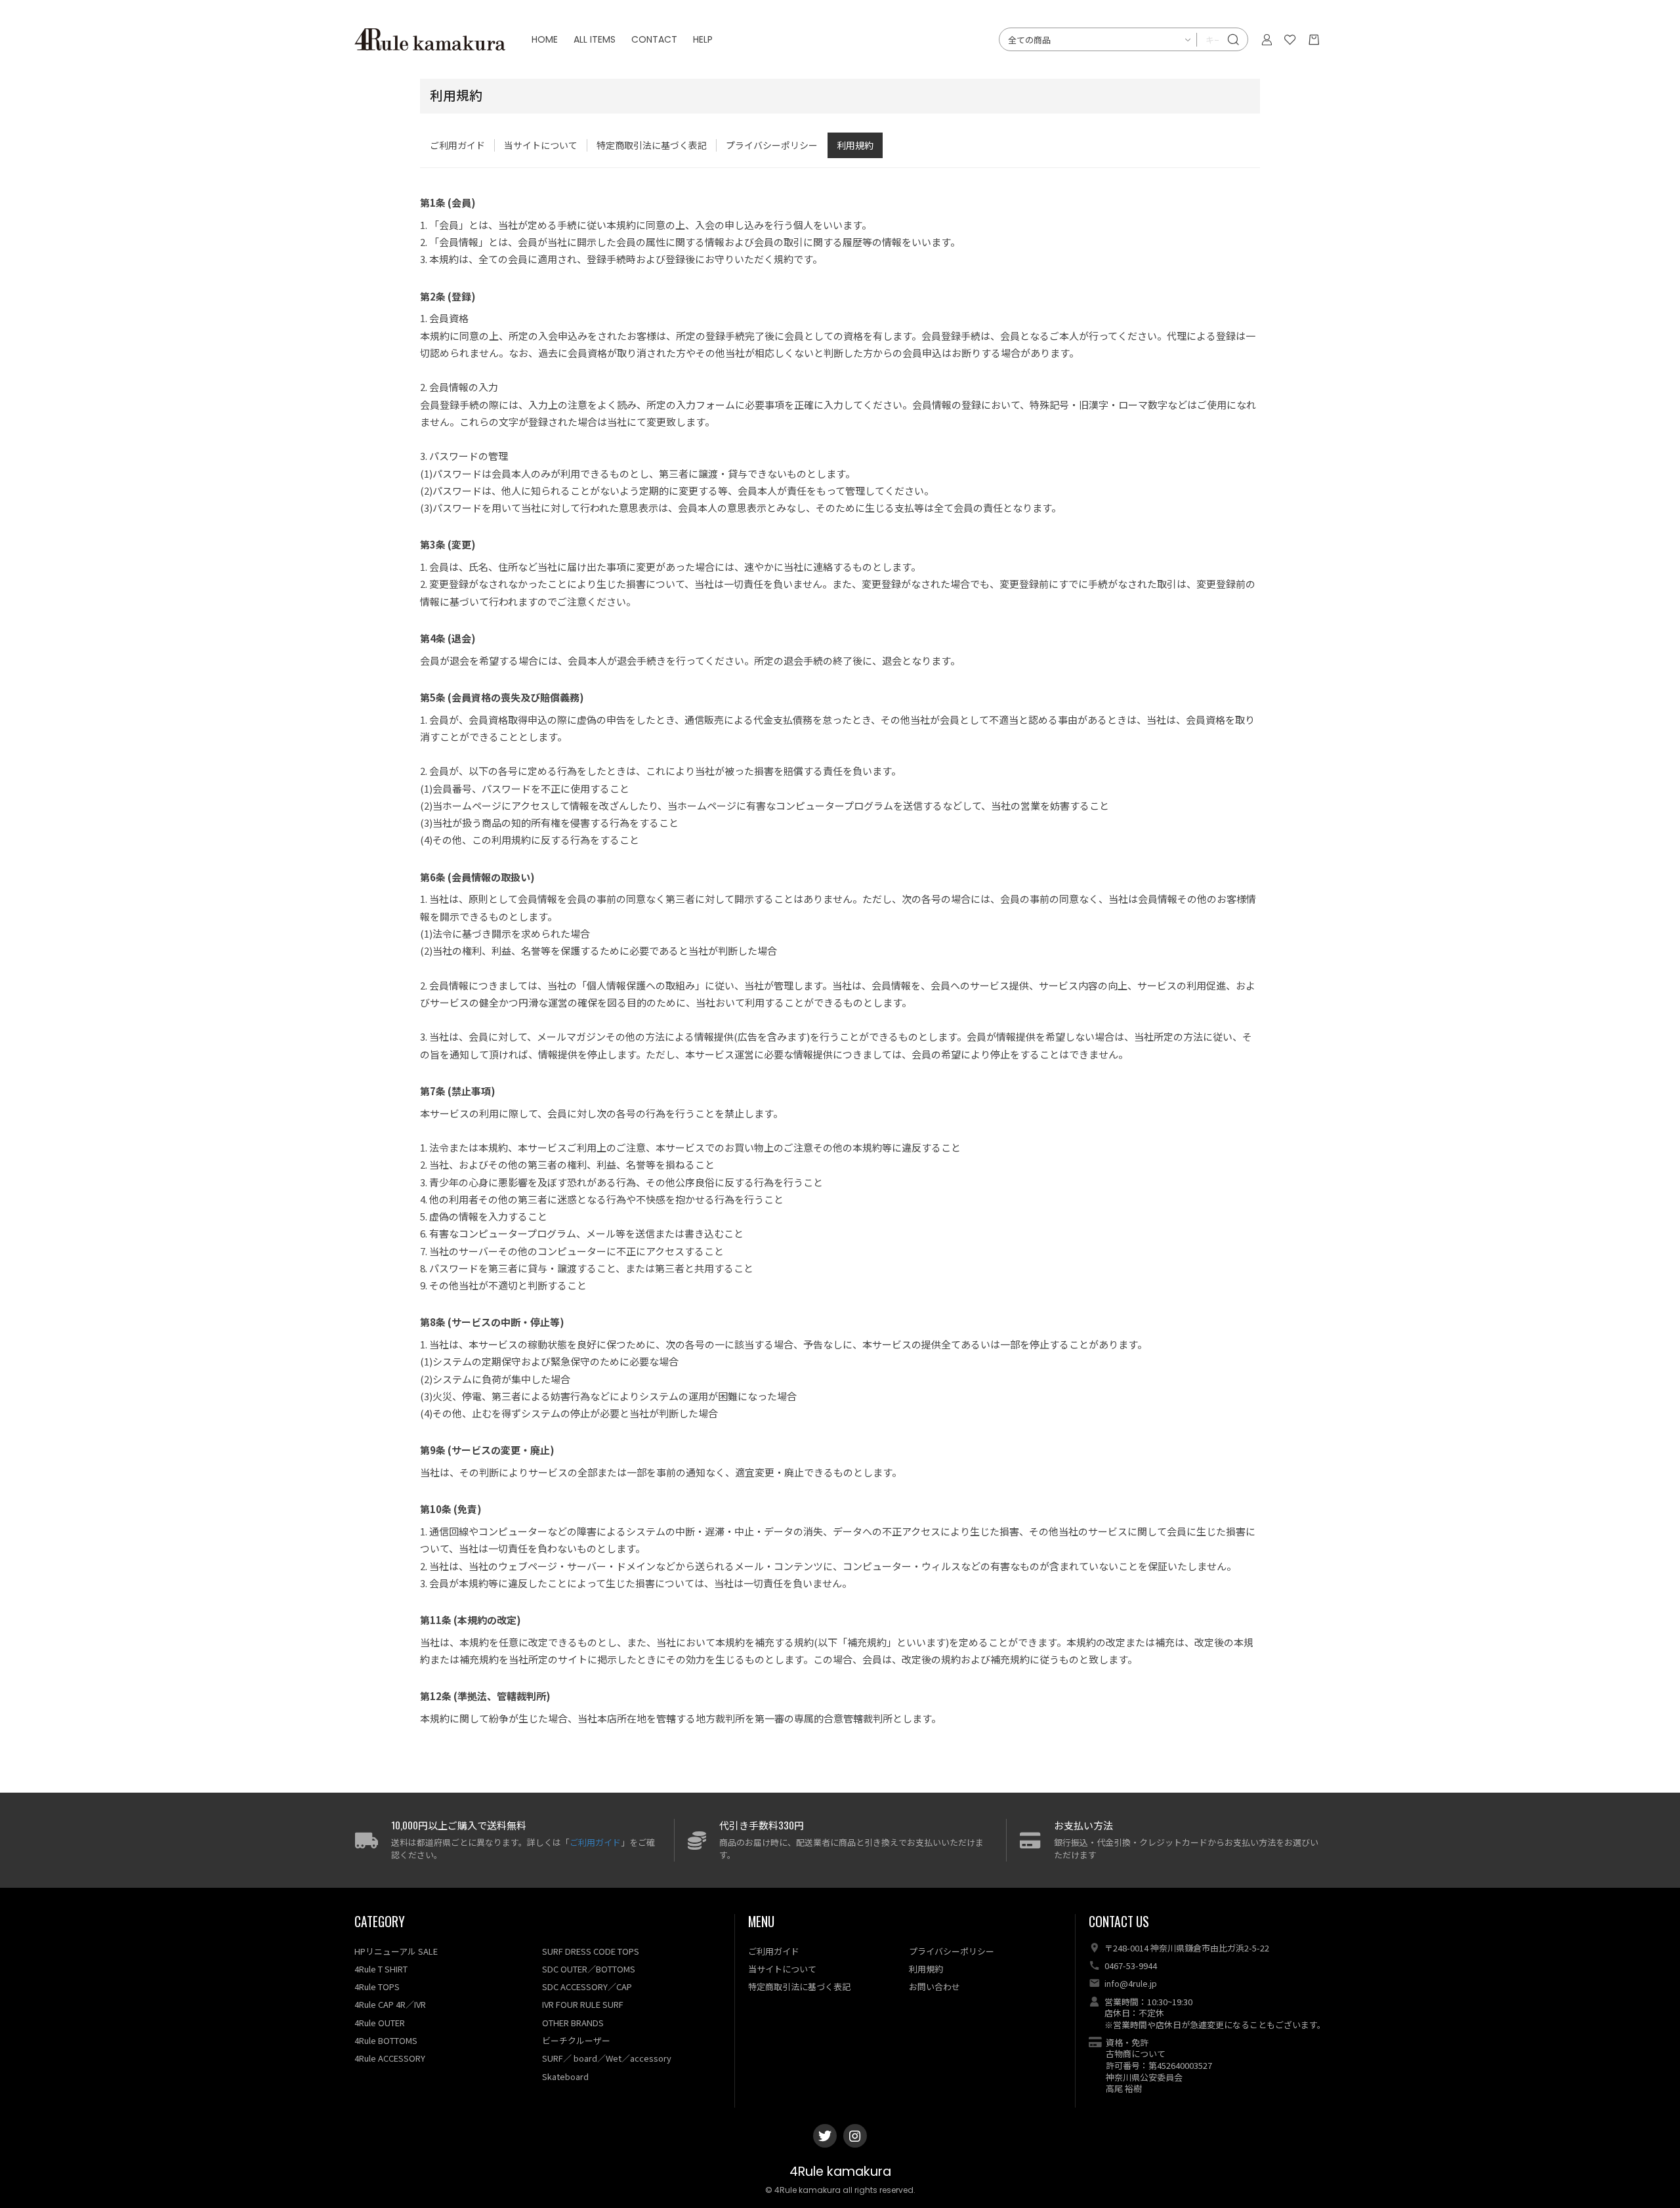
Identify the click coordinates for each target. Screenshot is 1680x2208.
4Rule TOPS (377, 1987)
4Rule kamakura (840, 2172)
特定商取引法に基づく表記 (652, 145)
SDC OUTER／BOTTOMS (589, 1969)
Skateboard (565, 2076)
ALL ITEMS (595, 39)
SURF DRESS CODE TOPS (591, 1951)
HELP (703, 39)
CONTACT (654, 39)
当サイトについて (541, 145)
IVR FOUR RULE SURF (583, 2004)
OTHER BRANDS (573, 2023)
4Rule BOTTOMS (386, 2040)
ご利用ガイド (457, 145)
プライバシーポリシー (772, 145)
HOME (545, 39)
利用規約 (855, 145)
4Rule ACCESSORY (390, 2058)
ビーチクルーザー (576, 2040)
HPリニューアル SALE (396, 1951)
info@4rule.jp (1131, 1983)
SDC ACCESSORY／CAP (587, 1987)
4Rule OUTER (380, 2023)
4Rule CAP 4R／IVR (390, 2004)
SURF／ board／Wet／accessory (607, 2058)
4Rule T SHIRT (381, 1969)
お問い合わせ (934, 1987)
